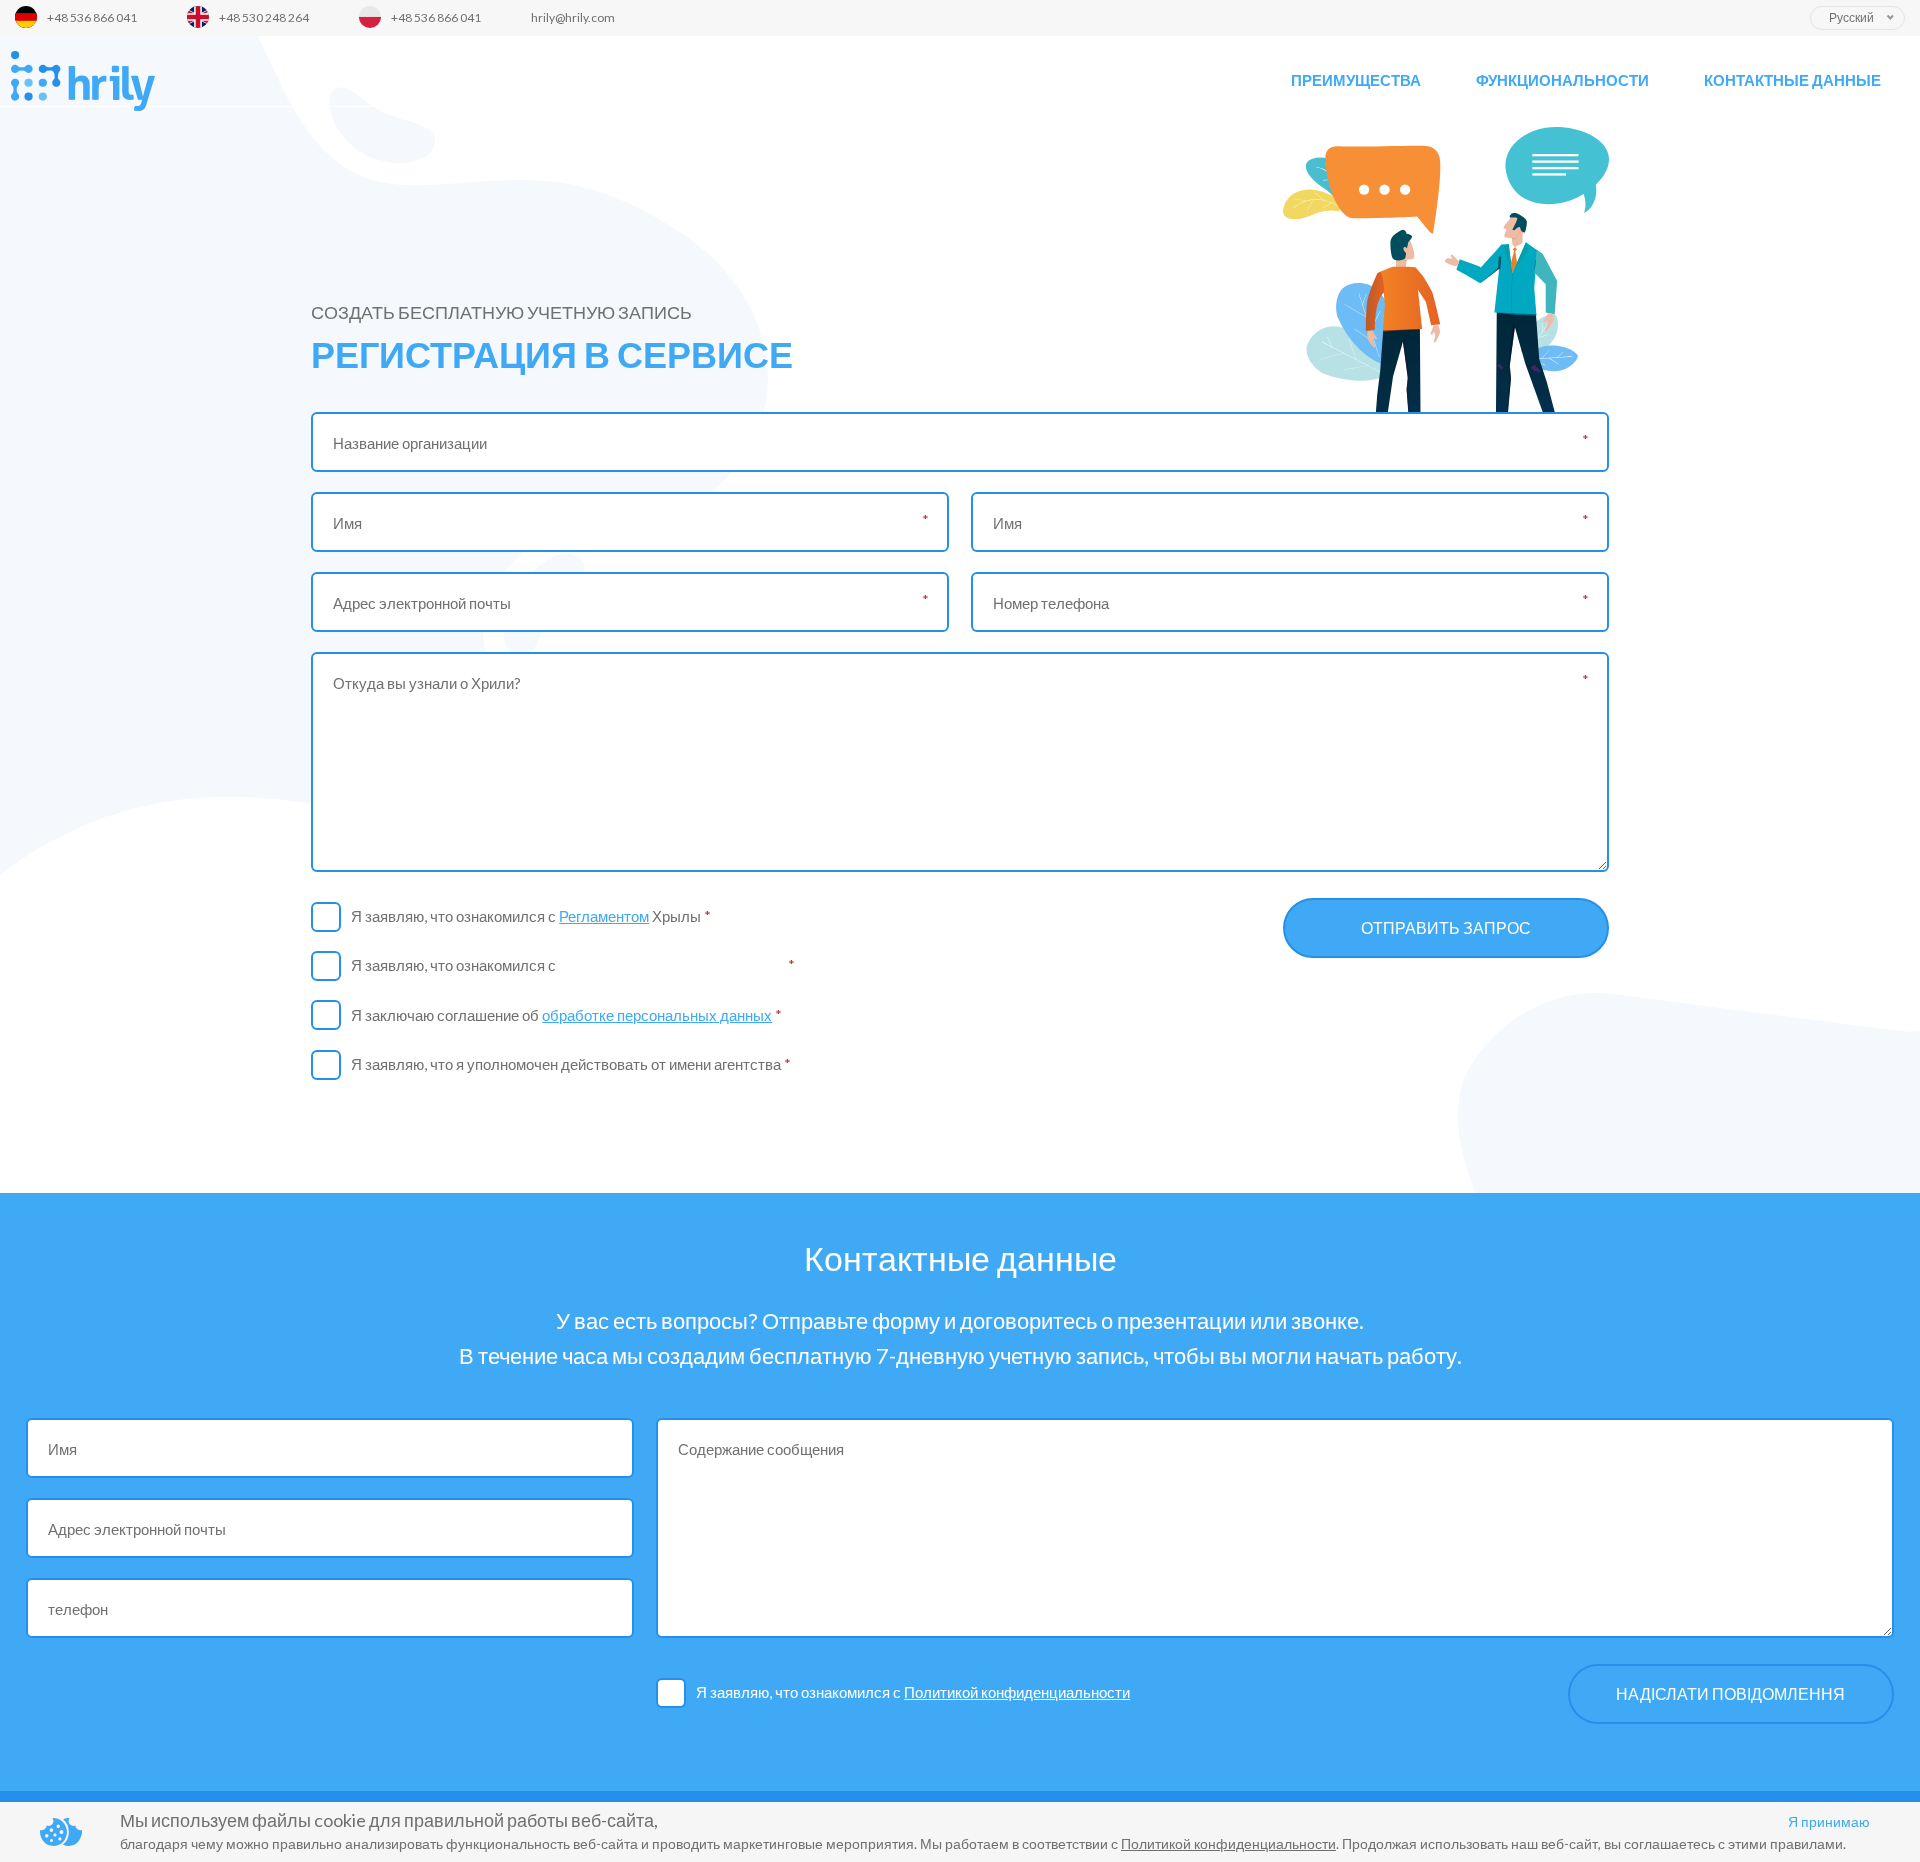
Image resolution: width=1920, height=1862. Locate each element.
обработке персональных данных (657, 1015)
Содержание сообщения (761, 1449)
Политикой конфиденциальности (672, 965)
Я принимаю (1829, 1821)
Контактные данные (1792, 80)
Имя (347, 523)
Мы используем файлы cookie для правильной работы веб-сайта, (389, 1820)
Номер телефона (1051, 603)
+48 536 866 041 (92, 17)
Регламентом (604, 916)
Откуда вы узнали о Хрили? (427, 683)
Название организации (410, 443)
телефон (78, 1609)
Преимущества (1356, 80)
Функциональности (1562, 80)
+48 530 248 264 (264, 17)
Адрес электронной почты (422, 603)
